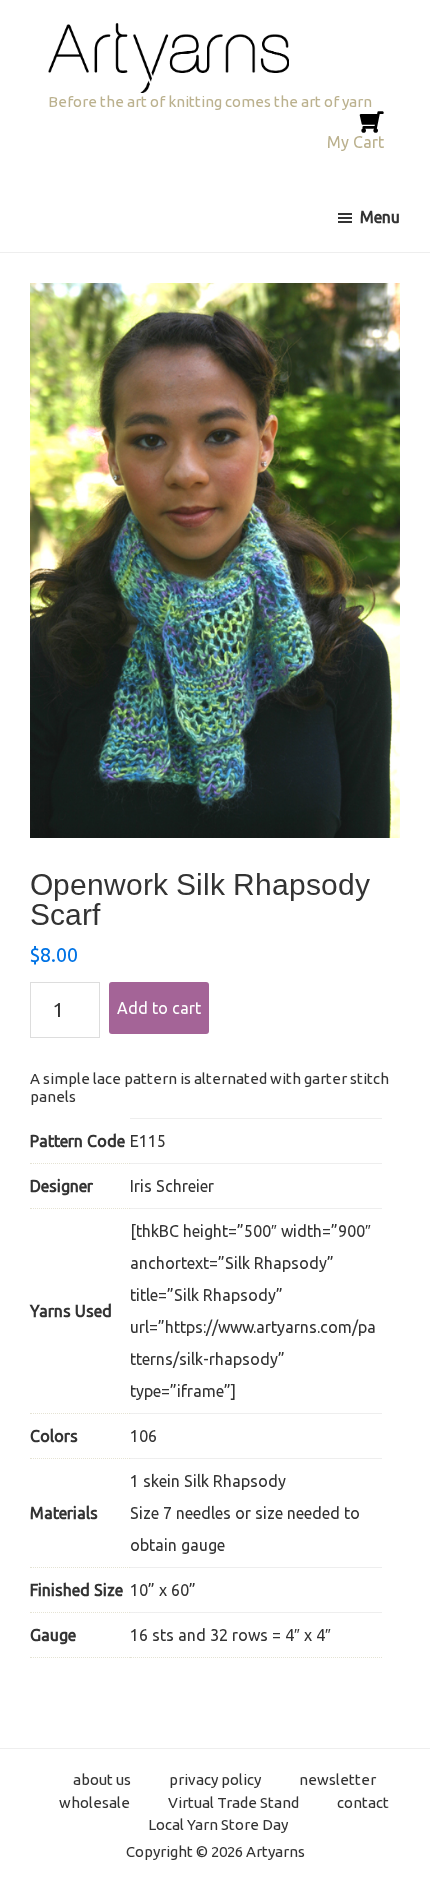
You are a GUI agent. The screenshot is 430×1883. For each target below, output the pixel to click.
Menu (380, 217)
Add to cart (159, 1008)
